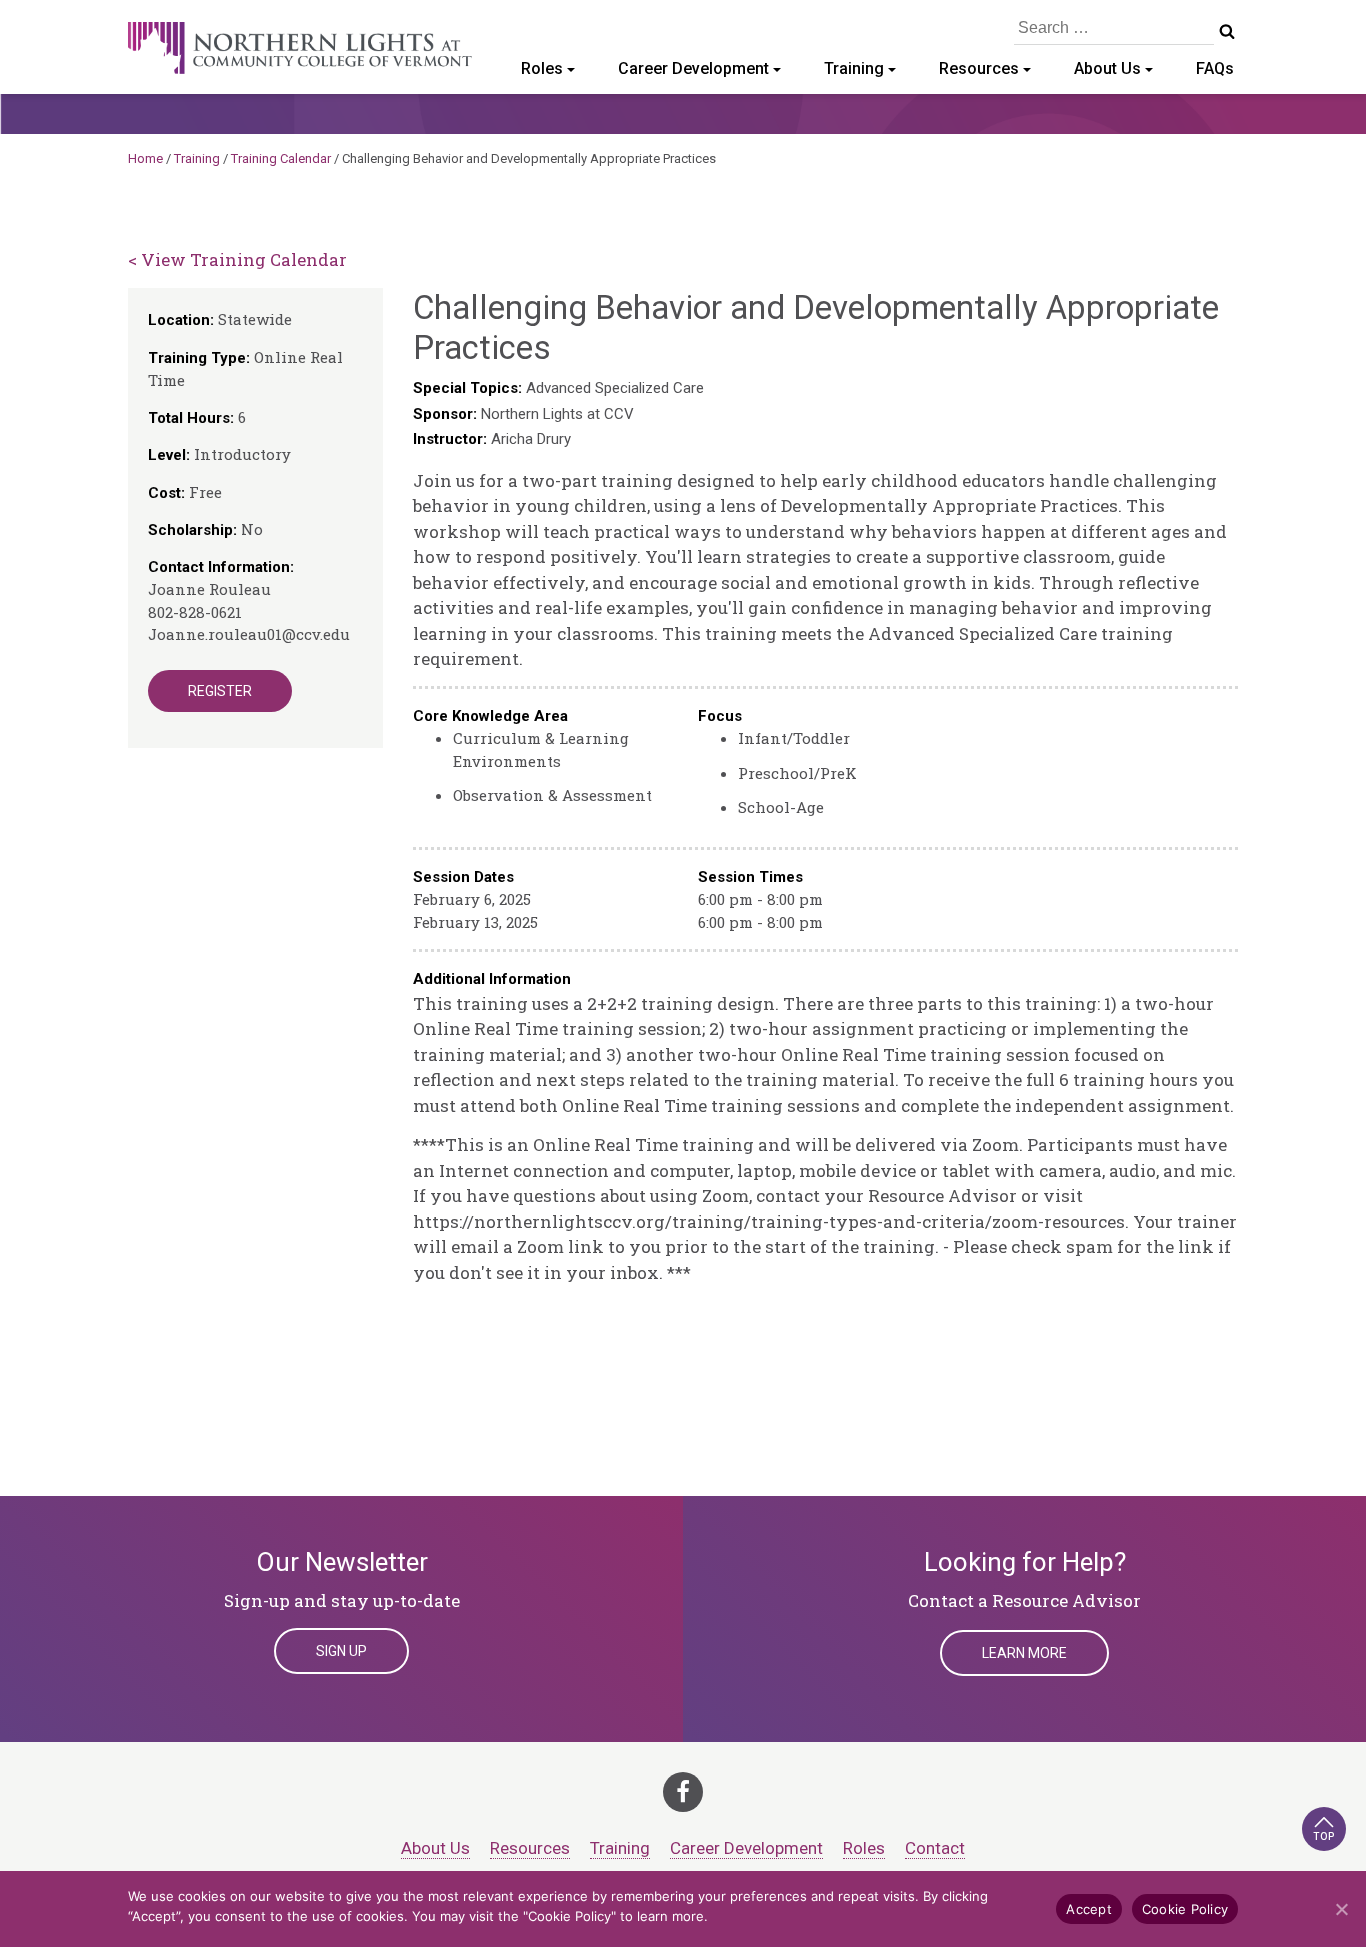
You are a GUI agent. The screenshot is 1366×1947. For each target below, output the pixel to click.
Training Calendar (281, 158)
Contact (935, 1848)
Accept (1089, 1909)
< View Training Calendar (237, 259)
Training (854, 68)
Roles (542, 68)
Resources (979, 68)
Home (145, 158)
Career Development (693, 68)
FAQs (1215, 68)
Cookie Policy (1185, 1909)
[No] (1341, 1909)
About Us (1107, 68)
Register (220, 691)
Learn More (1024, 1653)
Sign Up (341, 1651)
